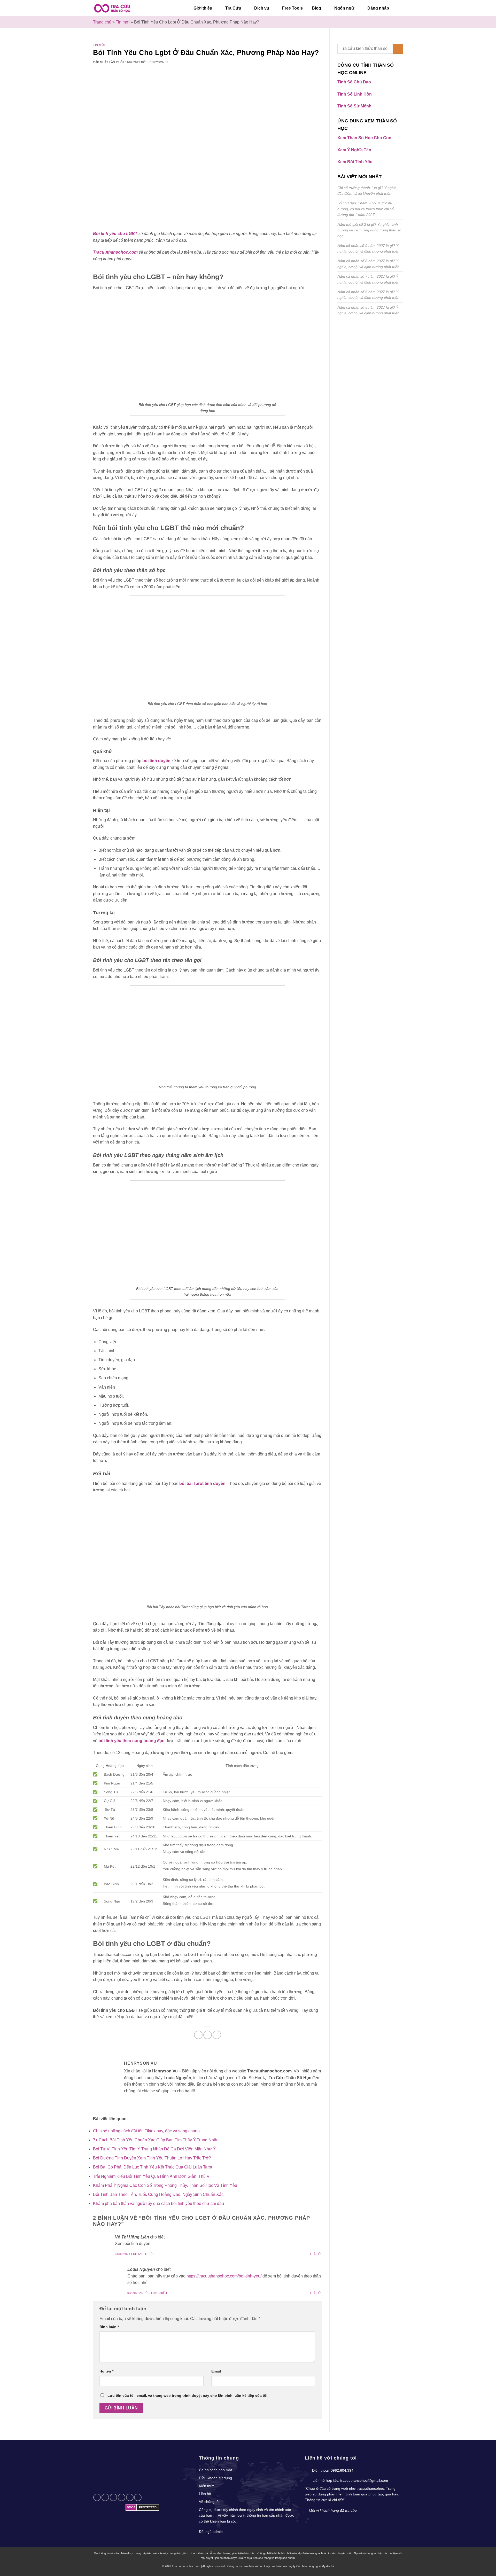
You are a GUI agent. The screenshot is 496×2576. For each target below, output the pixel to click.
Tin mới (123, 22)
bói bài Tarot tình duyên (202, 1483)
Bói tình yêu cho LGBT (115, 234)
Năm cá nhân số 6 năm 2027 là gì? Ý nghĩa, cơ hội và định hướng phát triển (368, 295)
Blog (316, 8)
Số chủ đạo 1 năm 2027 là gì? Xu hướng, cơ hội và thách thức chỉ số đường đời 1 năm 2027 (366, 209)
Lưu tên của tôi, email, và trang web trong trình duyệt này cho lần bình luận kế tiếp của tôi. (188, 2395)
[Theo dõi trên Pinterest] (122, 2497)
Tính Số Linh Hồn (355, 94)
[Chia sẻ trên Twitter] (208, 2035)
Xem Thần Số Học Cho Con (364, 138)
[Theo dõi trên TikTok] (105, 2497)
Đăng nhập (378, 8)
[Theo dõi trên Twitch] (138, 2497)
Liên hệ (205, 2494)
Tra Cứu (233, 8)
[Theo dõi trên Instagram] (97, 2497)
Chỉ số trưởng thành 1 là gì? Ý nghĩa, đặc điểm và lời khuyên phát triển (367, 191)
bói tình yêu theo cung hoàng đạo (131, 1741)
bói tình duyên (156, 761)
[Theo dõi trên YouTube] (130, 2497)
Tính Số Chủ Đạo (354, 82)
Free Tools (292, 8)
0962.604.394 (342, 2470)
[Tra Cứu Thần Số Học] (112, 8)
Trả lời (316, 2254)
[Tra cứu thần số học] (132, 2470)
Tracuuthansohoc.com (115, 252)
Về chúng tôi (209, 2502)
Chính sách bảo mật (215, 2470)
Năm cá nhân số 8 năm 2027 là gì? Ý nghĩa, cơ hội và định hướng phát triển (368, 264)
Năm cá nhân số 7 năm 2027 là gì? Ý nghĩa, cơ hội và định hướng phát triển (368, 279)
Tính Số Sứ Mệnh (354, 106)
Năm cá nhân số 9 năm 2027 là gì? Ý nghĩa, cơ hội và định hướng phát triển (368, 248)
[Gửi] (398, 49)
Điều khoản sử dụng (215, 2478)
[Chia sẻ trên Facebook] (198, 2035)
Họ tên (106, 2371)
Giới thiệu (203, 8)
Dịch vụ (262, 8)
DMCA (131, 2507)
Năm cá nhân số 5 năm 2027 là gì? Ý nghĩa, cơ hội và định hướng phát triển (368, 310)
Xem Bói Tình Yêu (355, 162)
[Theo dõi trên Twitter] (114, 2497)
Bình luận (109, 2327)
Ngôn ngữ (344, 8)
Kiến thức (207, 2486)
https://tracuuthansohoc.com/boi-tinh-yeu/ (224, 2276)
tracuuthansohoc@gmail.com (364, 2480)
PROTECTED (148, 2507)
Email (216, 2371)
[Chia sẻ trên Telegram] (217, 2035)
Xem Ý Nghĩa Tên (354, 150)
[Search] (401, 8)
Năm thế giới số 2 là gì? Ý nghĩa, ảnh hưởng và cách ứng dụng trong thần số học (369, 230)
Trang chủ (102, 22)
